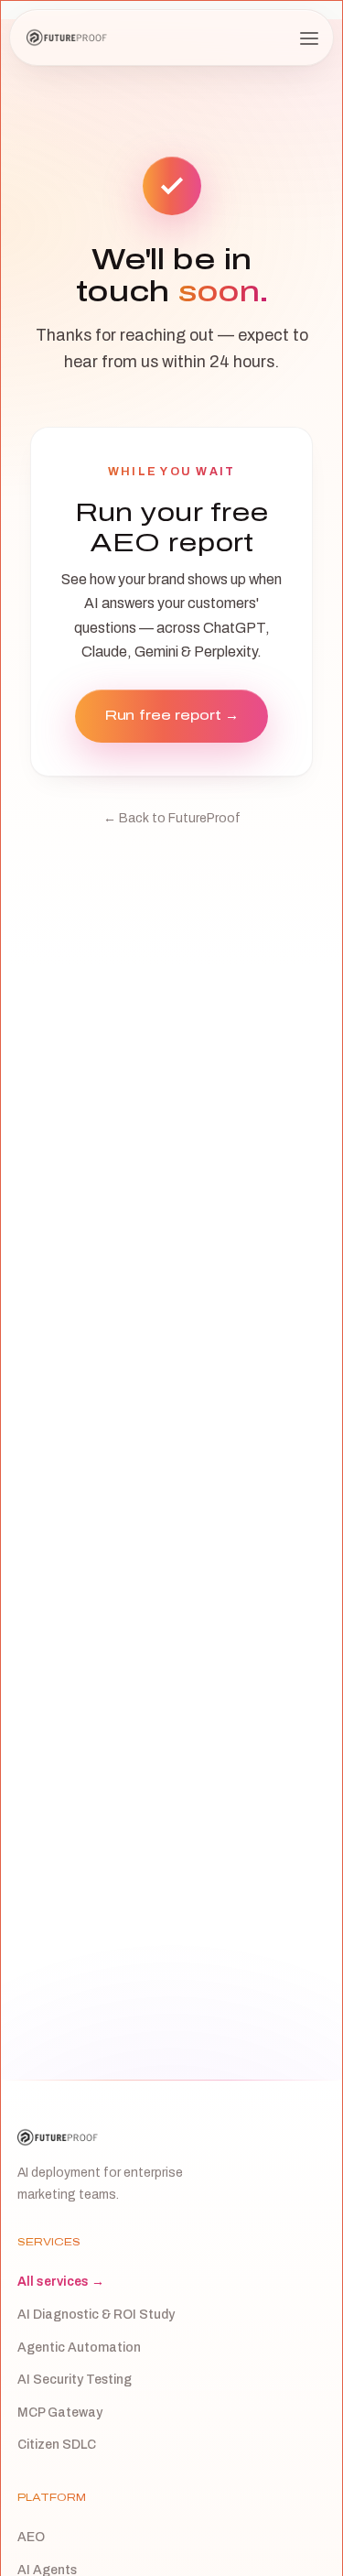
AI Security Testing (75, 2380)
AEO (31, 2537)
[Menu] (309, 38)
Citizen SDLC (57, 2445)
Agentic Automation (79, 2348)
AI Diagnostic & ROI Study (96, 2315)
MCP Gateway (60, 2413)
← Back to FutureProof (172, 818)
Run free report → (171, 715)
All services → (61, 2282)
